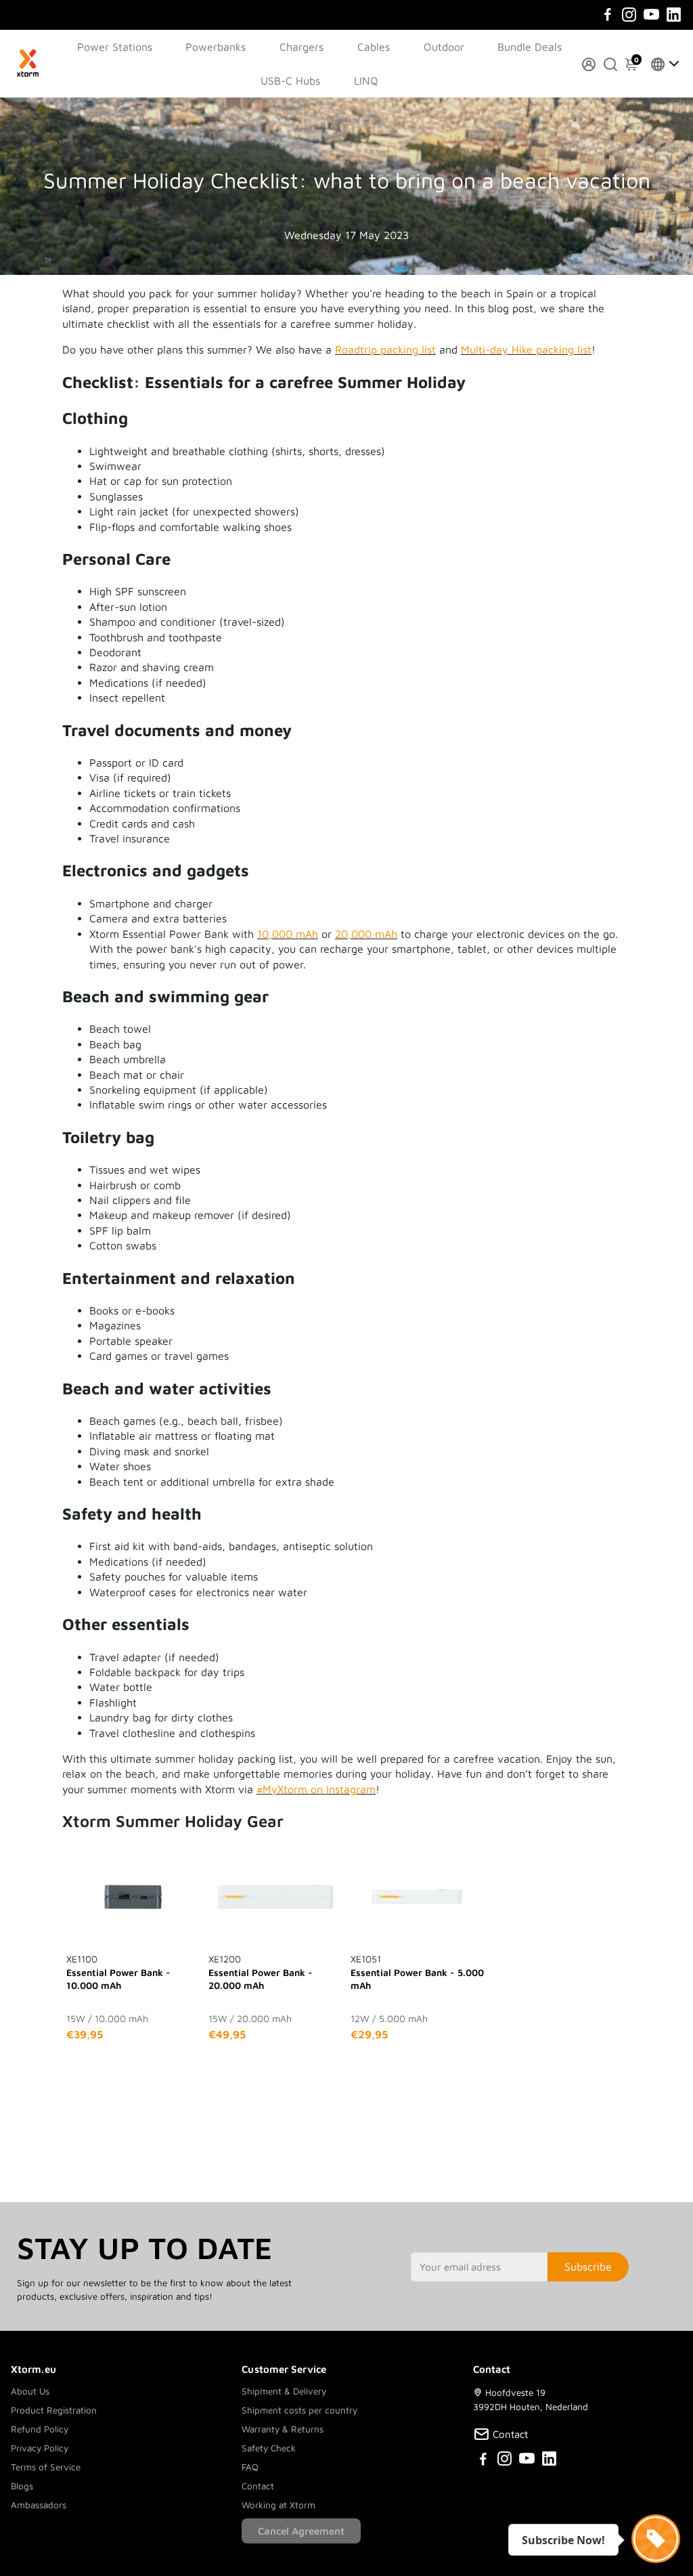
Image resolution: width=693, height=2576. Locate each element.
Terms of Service (46, 2467)
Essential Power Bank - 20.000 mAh (261, 1972)
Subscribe (588, 2267)
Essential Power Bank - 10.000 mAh (118, 1972)
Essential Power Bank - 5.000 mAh (417, 1972)
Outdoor (444, 47)
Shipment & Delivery (284, 2391)
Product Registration (54, 2410)
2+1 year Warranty (307, 13)
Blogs (22, 2486)
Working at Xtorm (278, 2505)
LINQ (366, 81)
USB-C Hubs (290, 81)
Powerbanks (216, 47)
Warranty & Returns (283, 2429)
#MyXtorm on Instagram (316, 1789)
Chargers (301, 47)
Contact (258, 2486)
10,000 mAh (288, 934)
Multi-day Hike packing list (526, 349)
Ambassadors (39, 2505)
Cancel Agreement (301, 2531)
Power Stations (115, 47)
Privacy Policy (40, 2448)
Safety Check (269, 2448)
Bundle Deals (530, 47)
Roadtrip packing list (385, 349)
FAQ (250, 2467)
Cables (374, 47)
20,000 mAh (366, 934)
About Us (30, 2391)
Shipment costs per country (299, 2410)
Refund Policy (40, 2429)
